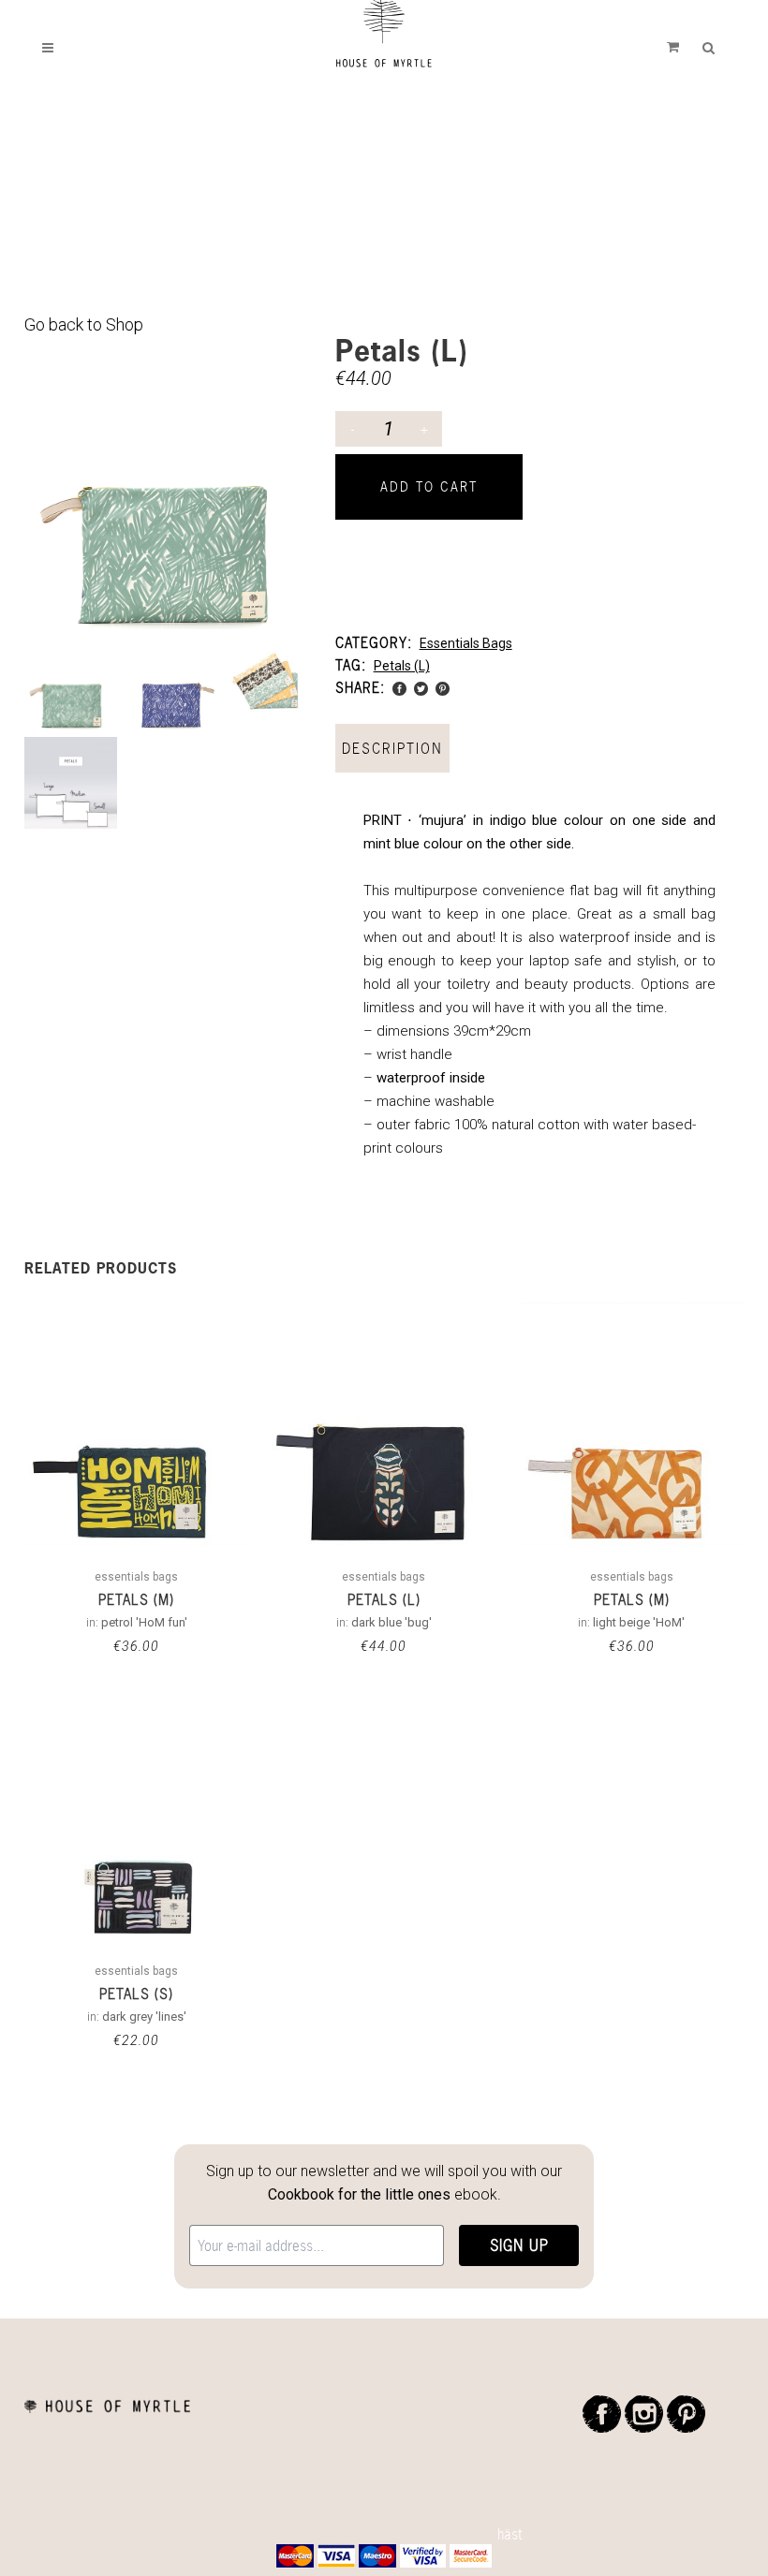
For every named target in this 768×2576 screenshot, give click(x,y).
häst (510, 2534)
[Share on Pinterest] (443, 687)
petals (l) (402, 666)
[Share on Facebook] (399, 687)
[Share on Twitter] (421, 687)
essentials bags (466, 643)
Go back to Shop (84, 324)
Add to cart (429, 486)
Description (392, 748)
